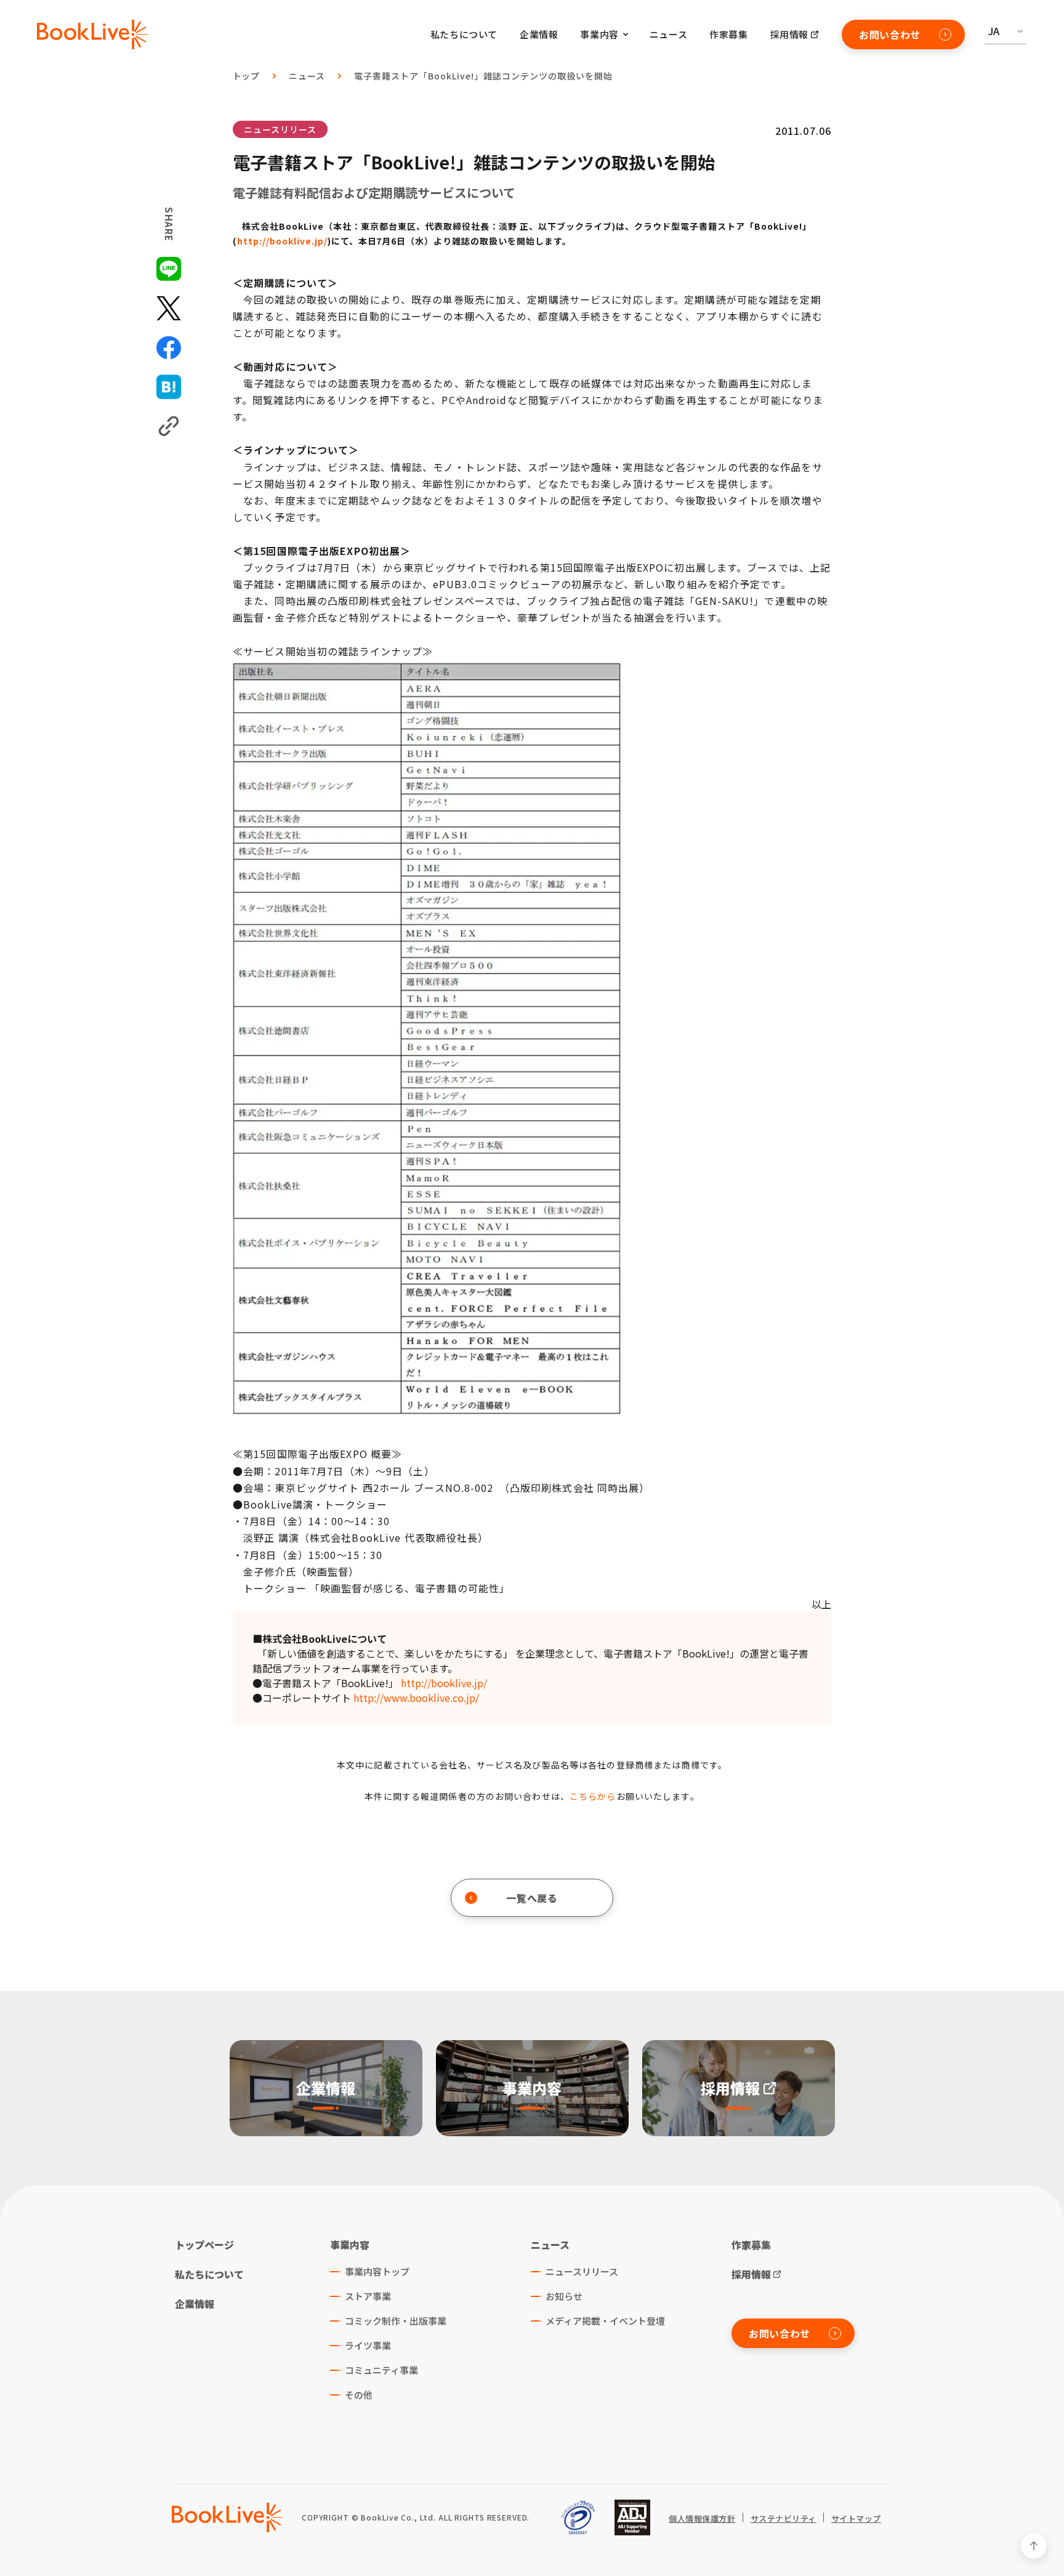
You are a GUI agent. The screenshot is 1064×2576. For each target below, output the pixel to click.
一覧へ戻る (532, 1898)
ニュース (668, 34)
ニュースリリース (280, 129)
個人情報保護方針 (702, 2519)
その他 (359, 2395)
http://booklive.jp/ (282, 241)
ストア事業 (368, 2296)
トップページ (204, 2245)
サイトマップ (856, 2519)
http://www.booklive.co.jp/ (416, 1698)
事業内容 (350, 2245)
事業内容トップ (377, 2271)
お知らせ (564, 2296)
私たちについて (464, 34)
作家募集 (728, 34)
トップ (247, 76)
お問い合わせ (890, 34)
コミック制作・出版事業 (396, 2321)
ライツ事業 (368, 2345)
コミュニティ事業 (381, 2370)
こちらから (593, 1796)
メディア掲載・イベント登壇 (605, 2321)
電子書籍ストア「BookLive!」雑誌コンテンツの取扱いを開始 (483, 76)
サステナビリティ (784, 2519)
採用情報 (789, 34)
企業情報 (539, 34)
